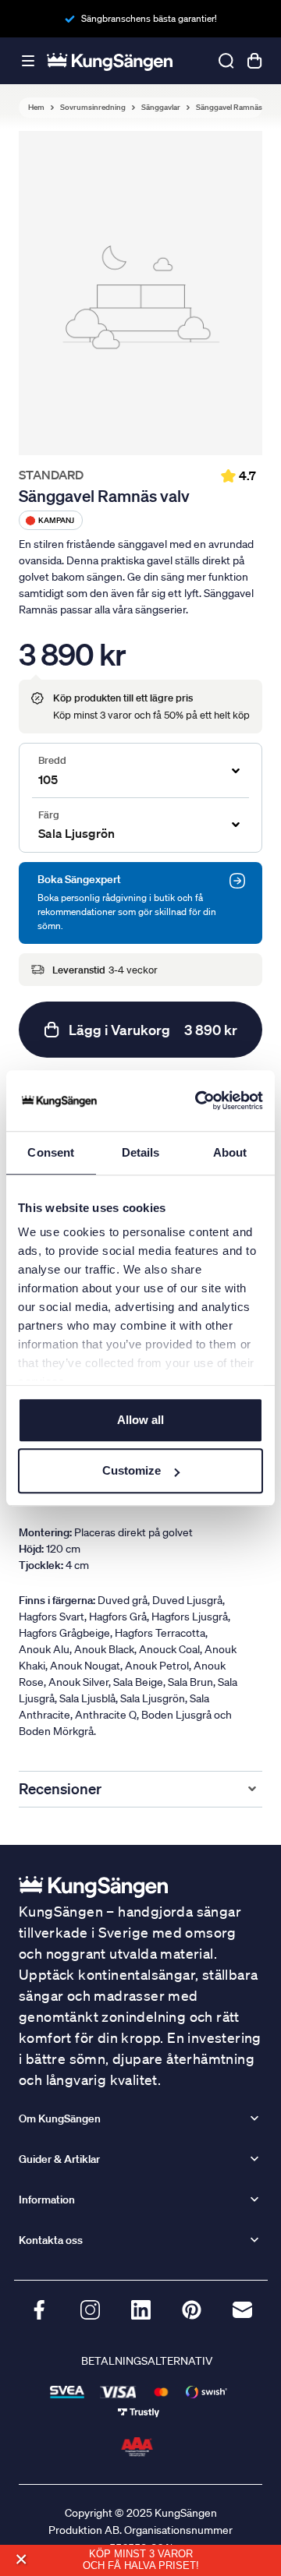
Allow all (140, 1420)
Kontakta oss (51, 2240)
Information (47, 2200)
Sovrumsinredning (93, 108)
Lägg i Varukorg (153, 1030)
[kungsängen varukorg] (254, 61)
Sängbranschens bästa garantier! (149, 18)
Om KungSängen (60, 2118)
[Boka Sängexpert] (237, 881)
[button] (21, 2560)
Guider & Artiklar (59, 2159)
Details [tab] (141, 1152)
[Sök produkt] (226, 61)
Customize (132, 1470)
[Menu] (28, 61)
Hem (36, 108)
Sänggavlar (161, 108)
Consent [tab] (51, 1152)
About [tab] (230, 1152)
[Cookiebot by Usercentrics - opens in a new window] (198, 1101)
